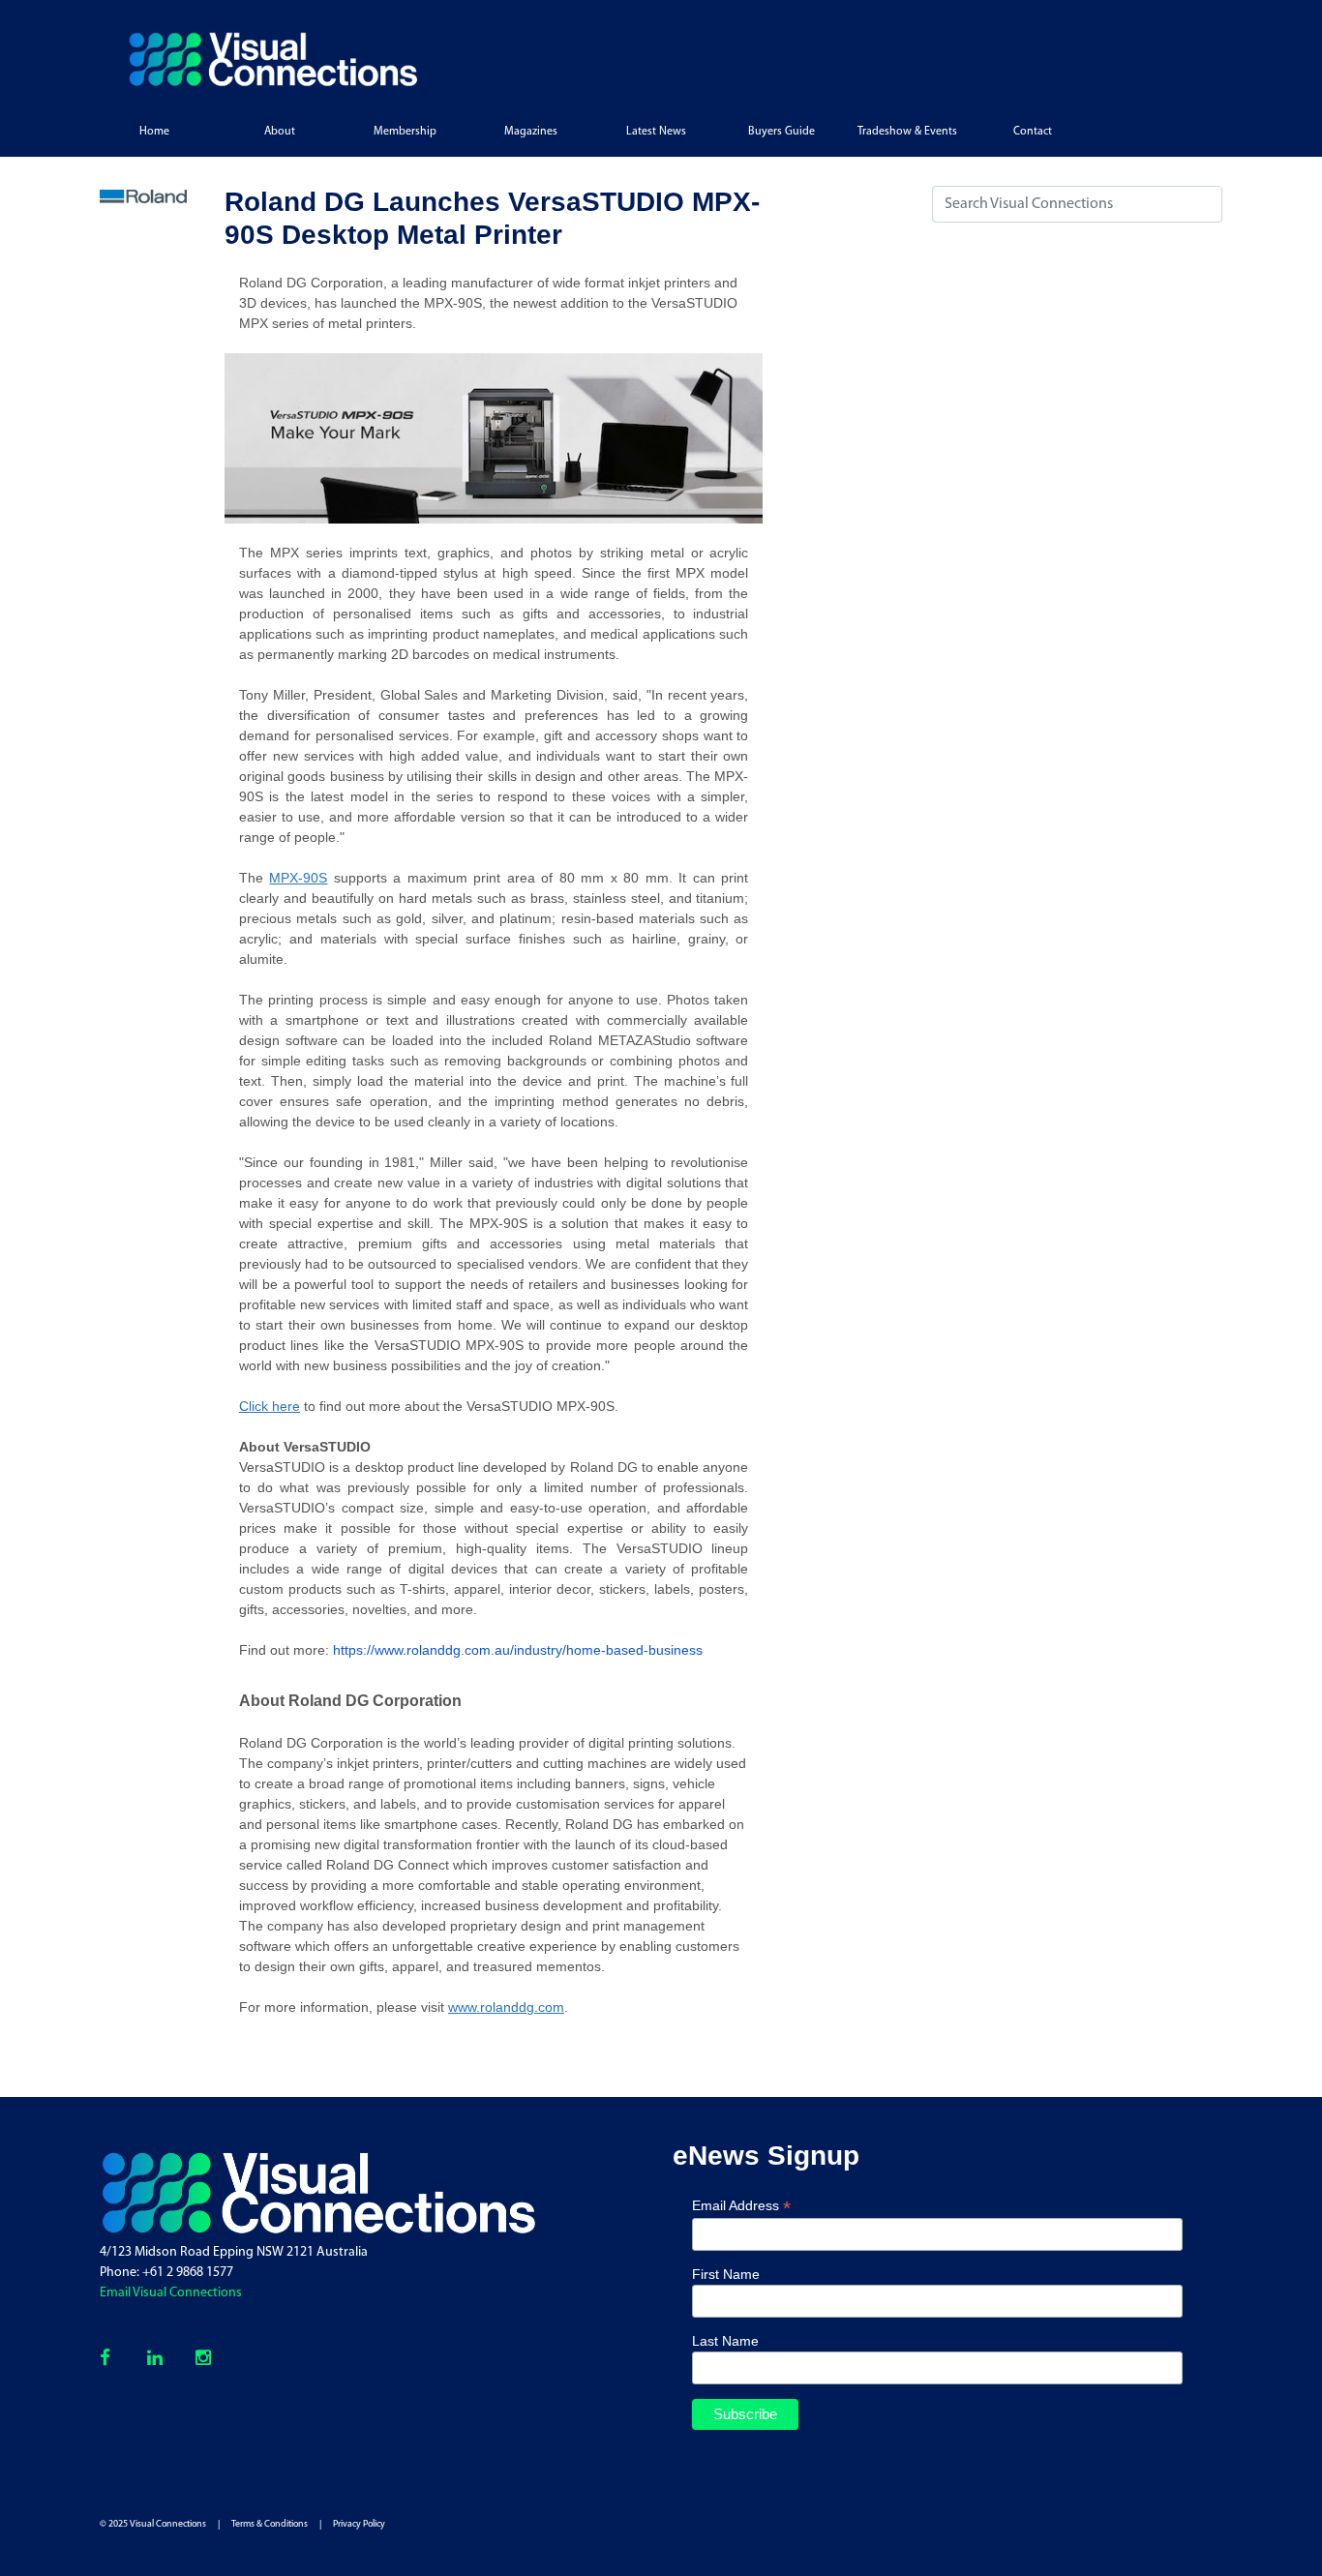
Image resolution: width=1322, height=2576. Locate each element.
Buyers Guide (781, 132)
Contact (1033, 132)
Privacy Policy (359, 2524)
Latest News (656, 132)
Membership (405, 132)
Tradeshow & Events (907, 132)
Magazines (531, 132)
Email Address (741, 2206)
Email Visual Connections (171, 2293)
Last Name (725, 2341)
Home (154, 132)
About (280, 132)
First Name (726, 2274)
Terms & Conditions (270, 2524)
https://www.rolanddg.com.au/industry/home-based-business (518, 1650)
